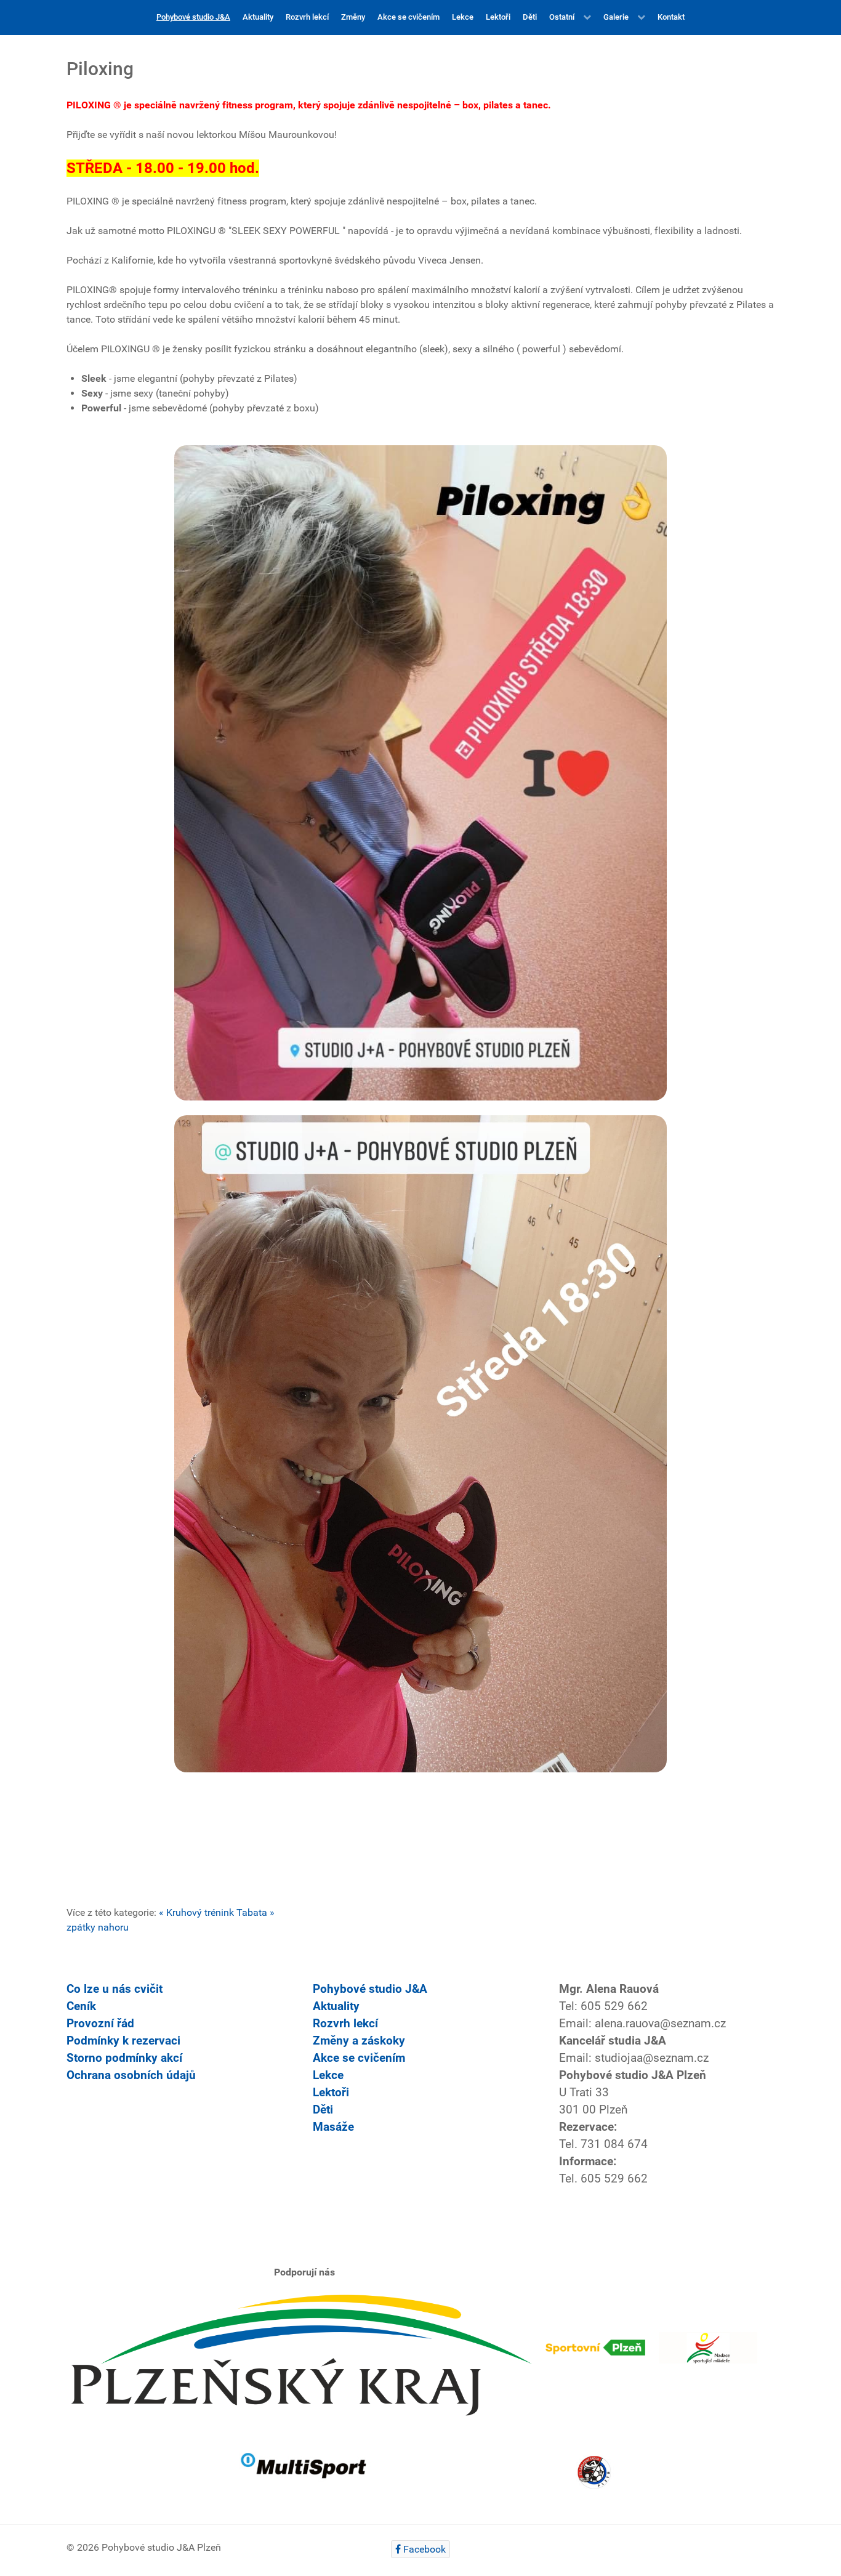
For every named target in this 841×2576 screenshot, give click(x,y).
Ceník (81, 2006)
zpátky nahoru (98, 1927)
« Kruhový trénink (196, 1912)
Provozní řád (100, 2024)
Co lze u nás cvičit (115, 1989)
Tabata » (256, 1912)
